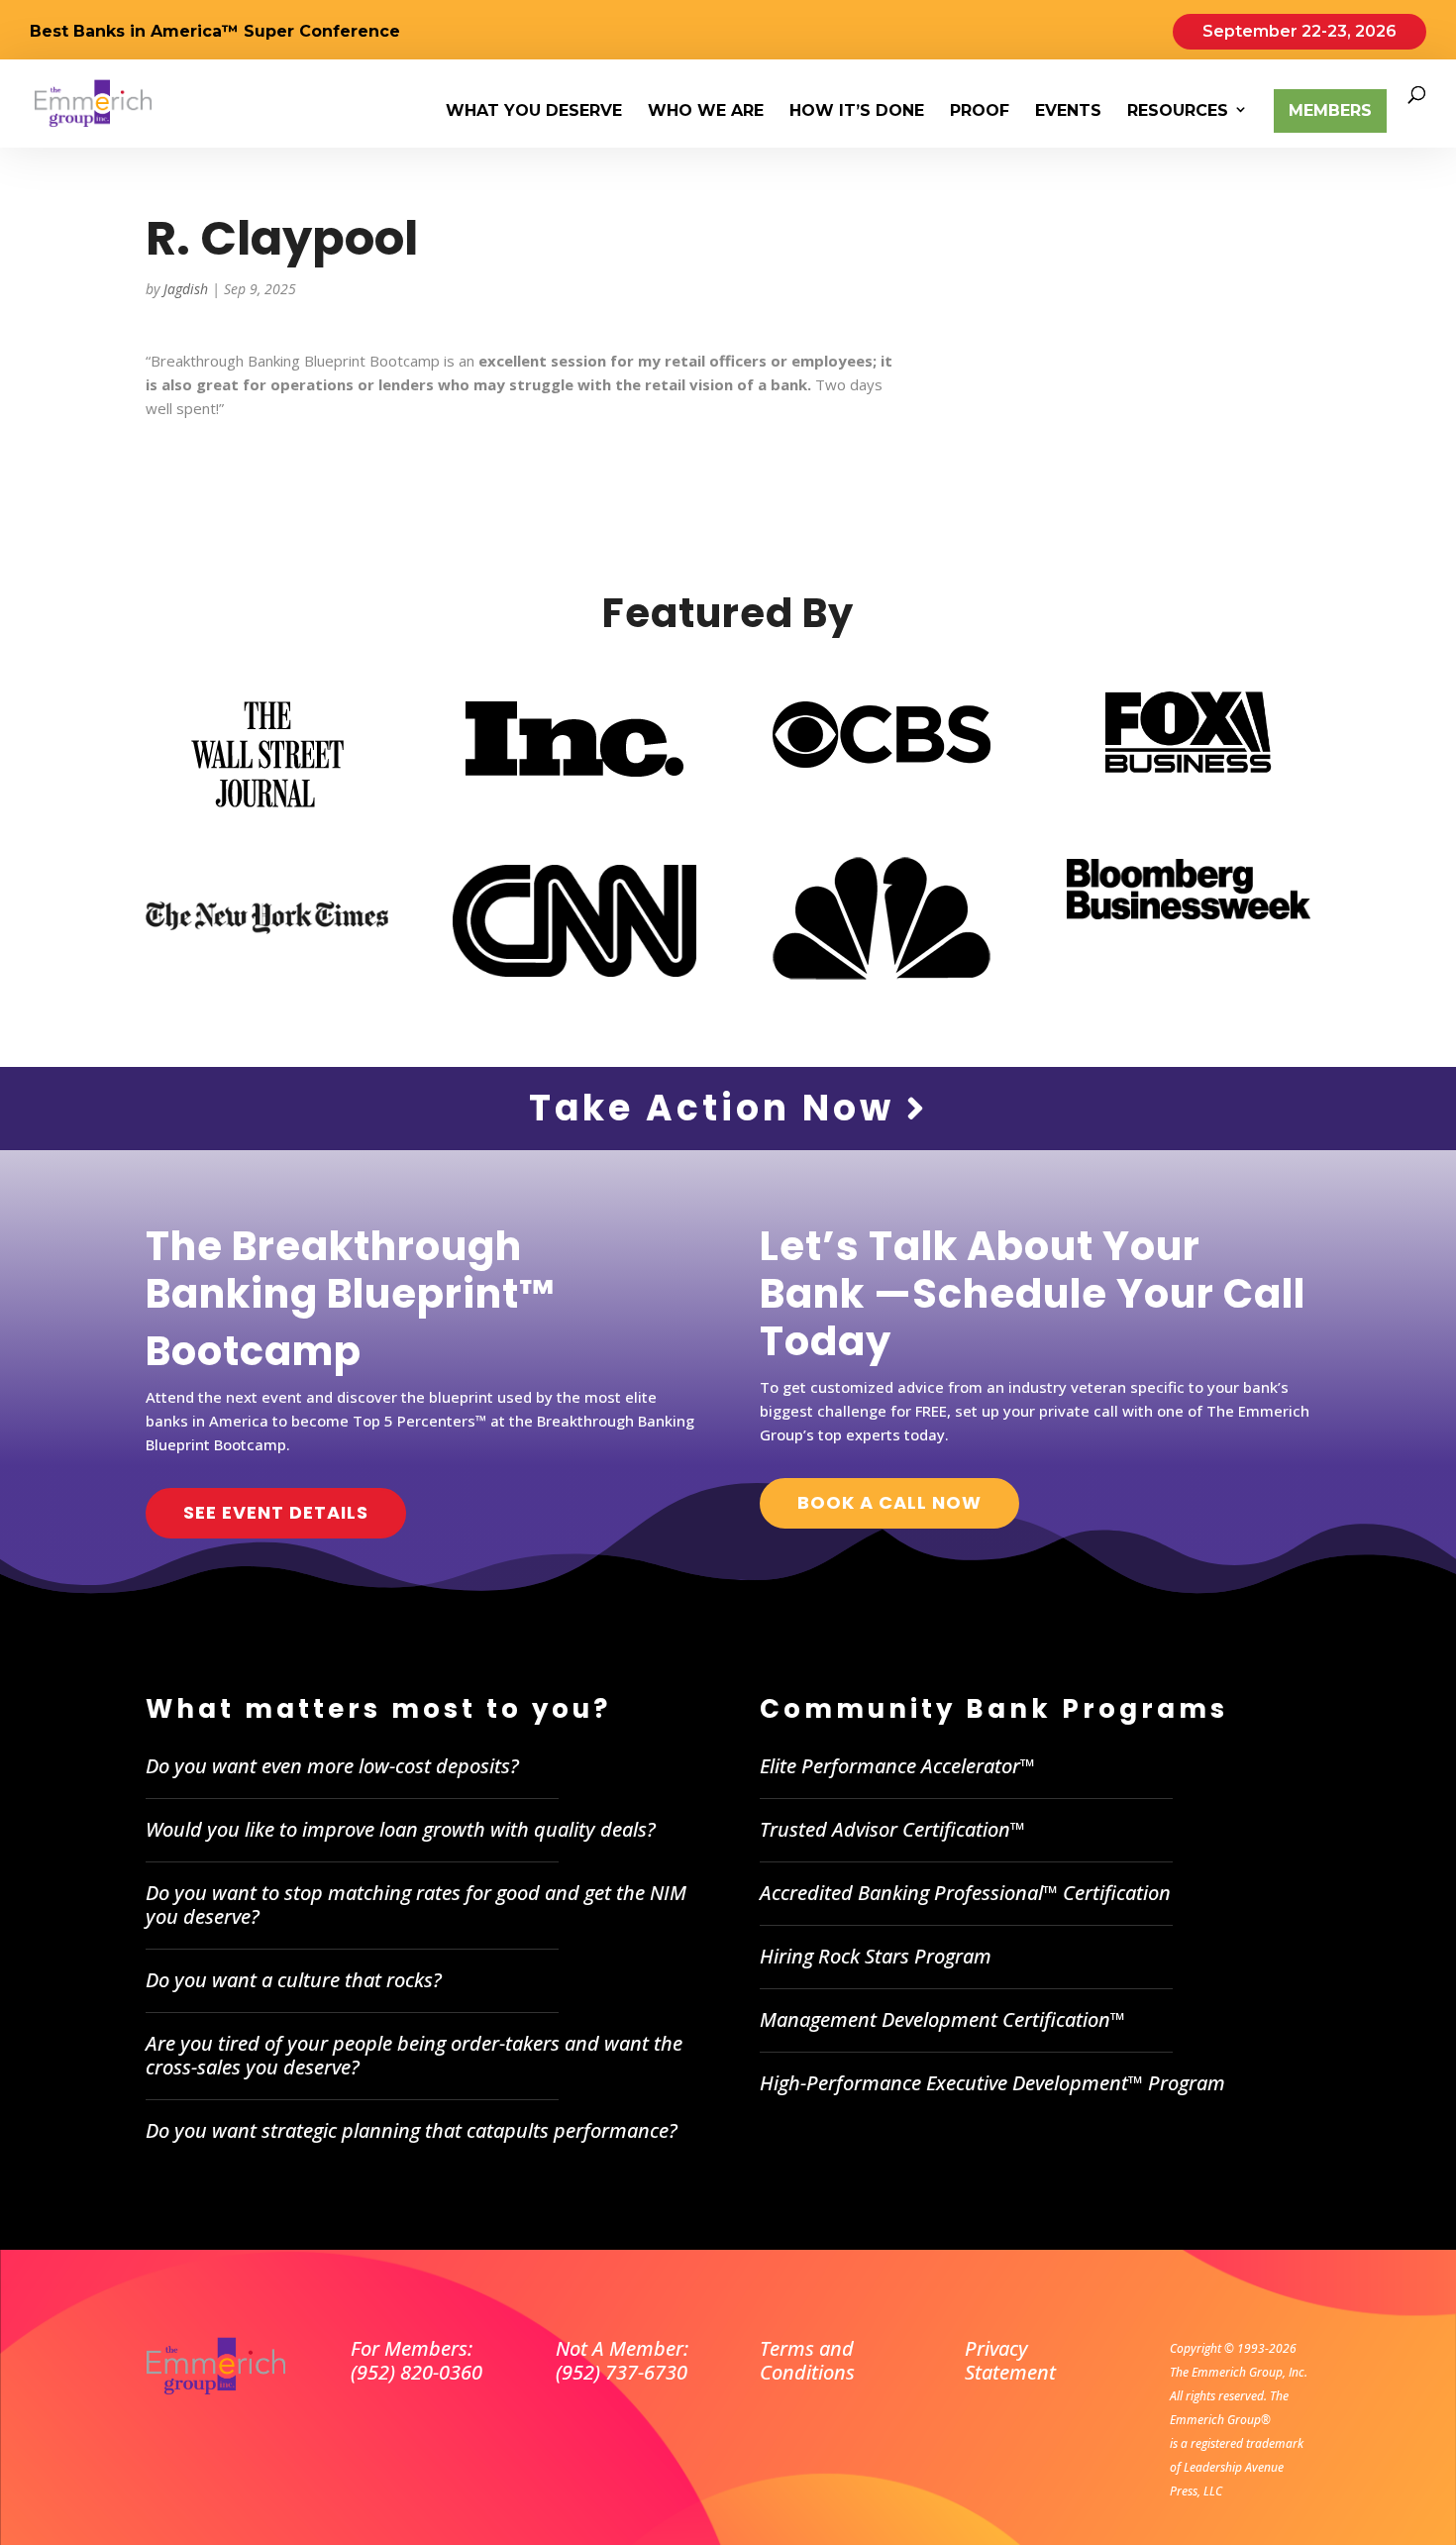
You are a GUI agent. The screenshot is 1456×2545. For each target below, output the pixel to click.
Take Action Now (718, 1108)
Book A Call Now (889, 1502)
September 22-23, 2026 (1300, 31)
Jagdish (186, 289)
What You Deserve (534, 112)
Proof (980, 112)
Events (1068, 112)
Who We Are (706, 112)
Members (1330, 110)
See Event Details (276, 1512)
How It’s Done (857, 112)
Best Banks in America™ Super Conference (215, 32)
